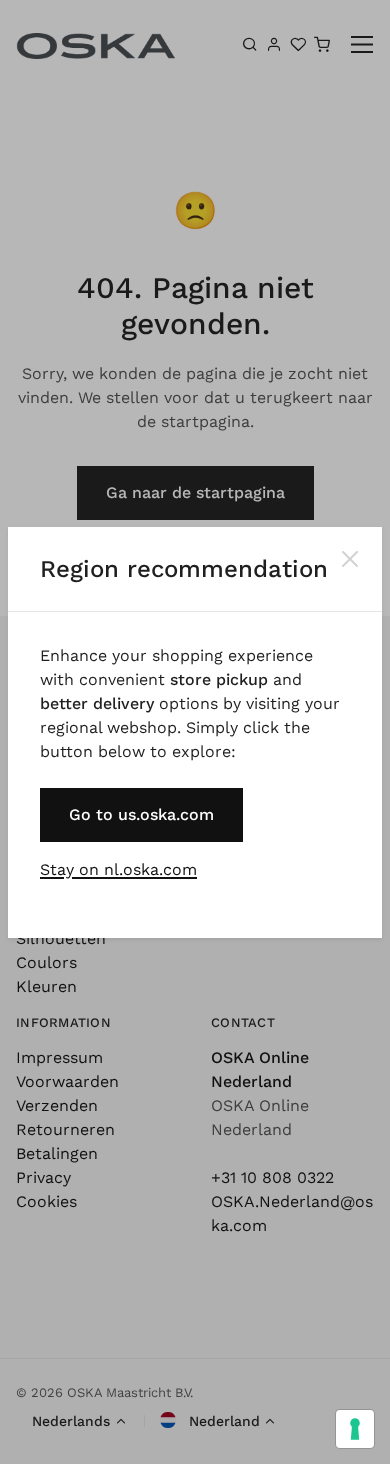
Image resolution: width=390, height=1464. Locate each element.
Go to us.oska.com (141, 814)
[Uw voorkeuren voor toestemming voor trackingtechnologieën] (355, 1429)
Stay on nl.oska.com (118, 869)
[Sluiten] (350, 559)
